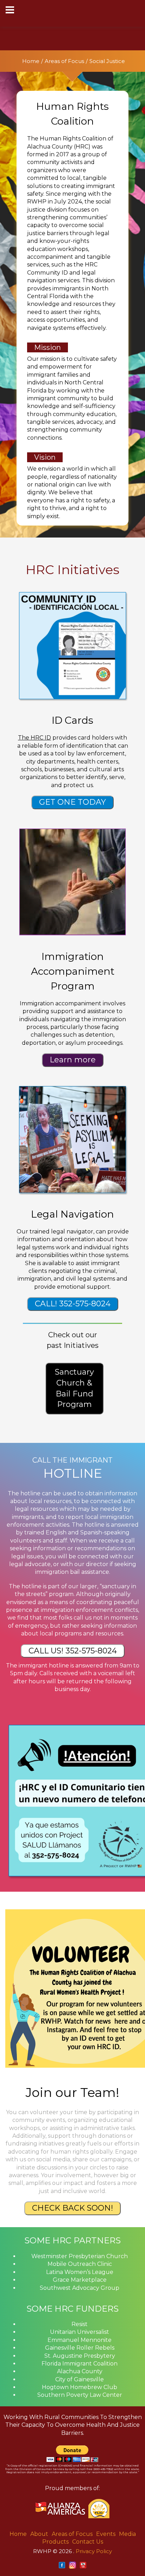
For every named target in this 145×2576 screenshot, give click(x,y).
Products (55, 2542)
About (39, 2534)
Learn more (73, 1060)
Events (106, 2534)
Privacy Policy (94, 2551)
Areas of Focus (64, 61)
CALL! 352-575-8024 (73, 1304)
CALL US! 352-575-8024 (73, 1651)
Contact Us (88, 2542)
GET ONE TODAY (72, 802)
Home (31, 61)
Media (127, 2534)
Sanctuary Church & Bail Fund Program (74, 1388)
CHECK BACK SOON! (72, 2208)
